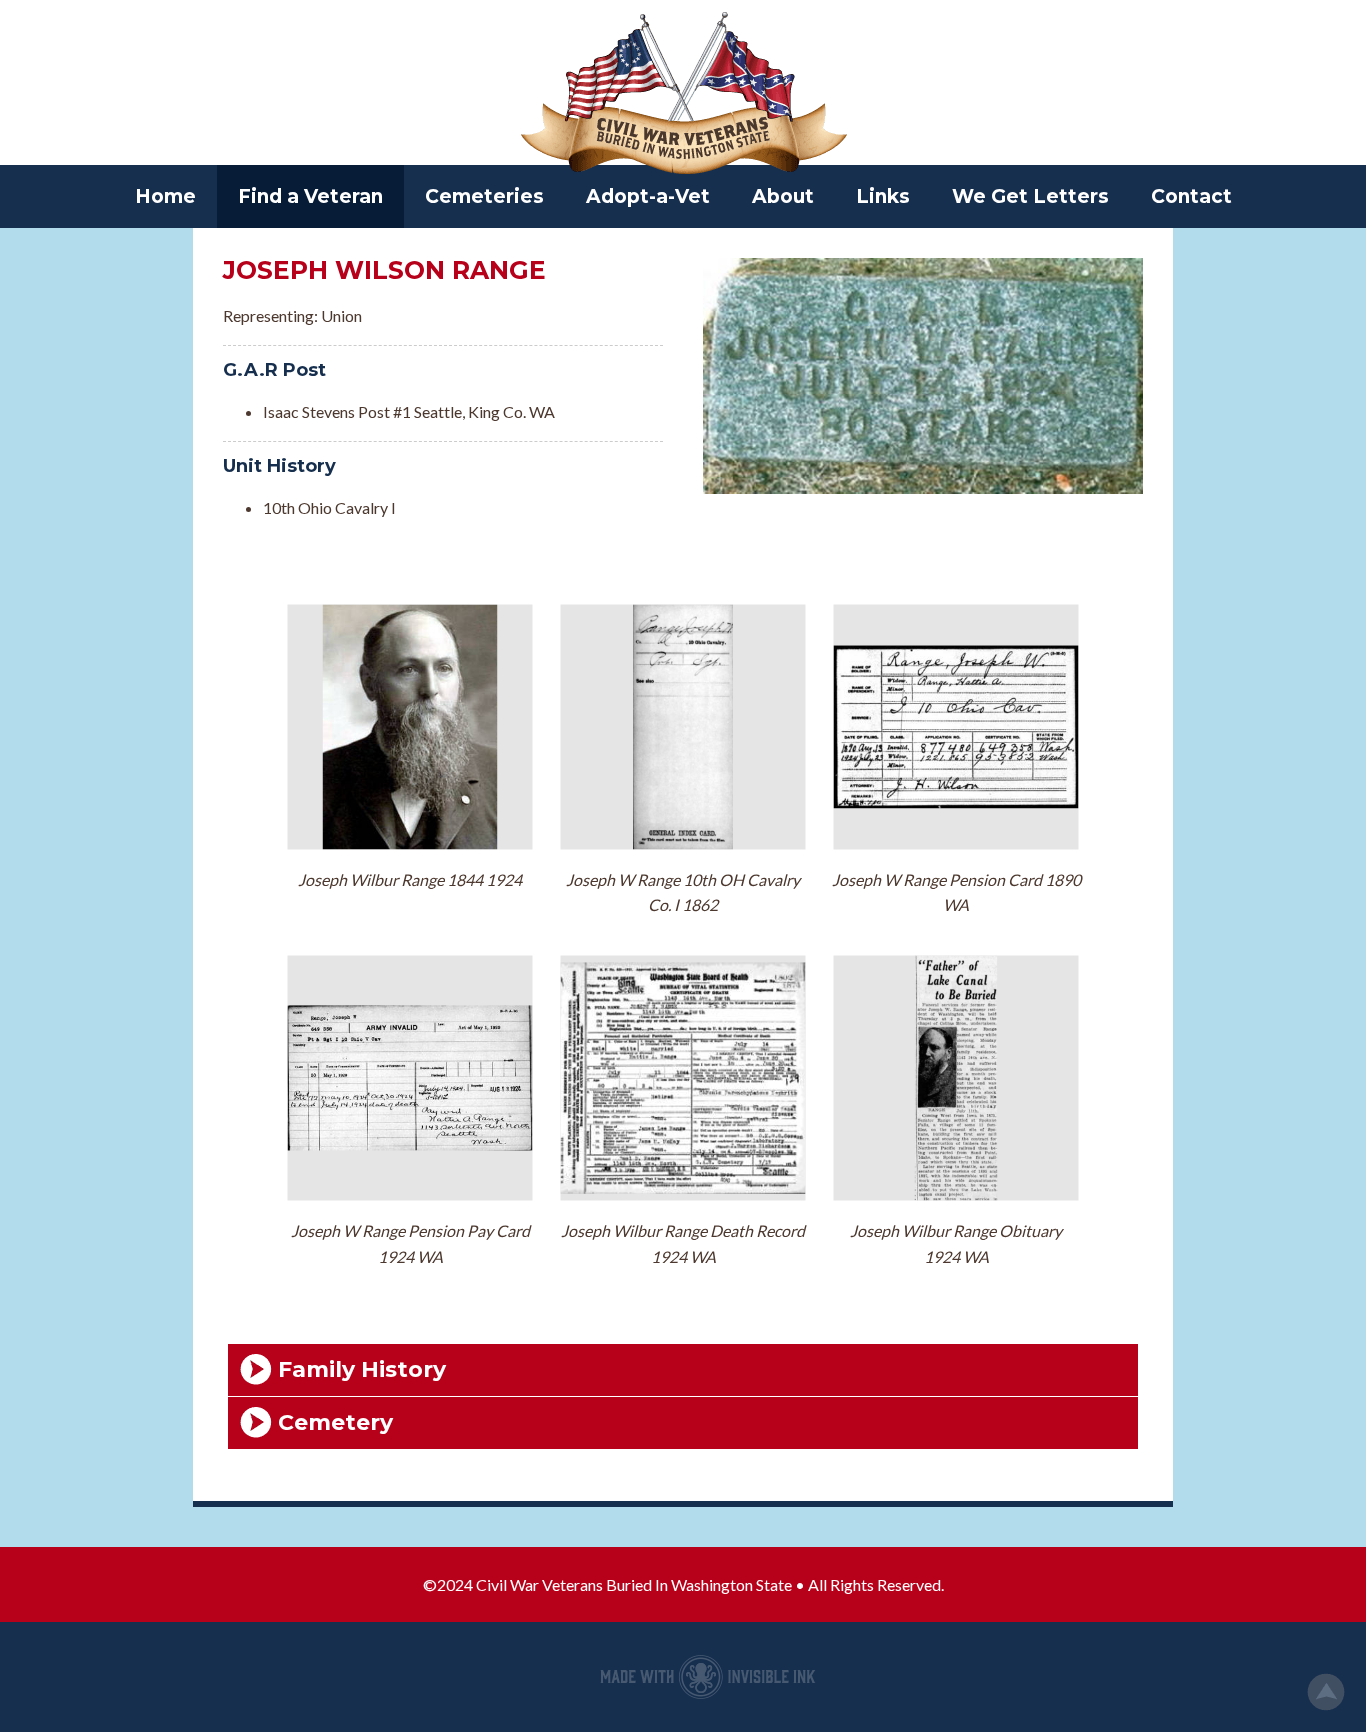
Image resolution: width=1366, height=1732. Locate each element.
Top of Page (1326, 1692)
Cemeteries (484, 196)
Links (883, 196)
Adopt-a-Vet (648, 196)
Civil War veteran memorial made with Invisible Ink (708, 1677)
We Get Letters (1030, 196)
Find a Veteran (310, 196)
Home (165, 196)
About (783, 196)
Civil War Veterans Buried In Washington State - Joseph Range (683, 95)
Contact (1191, 196)
